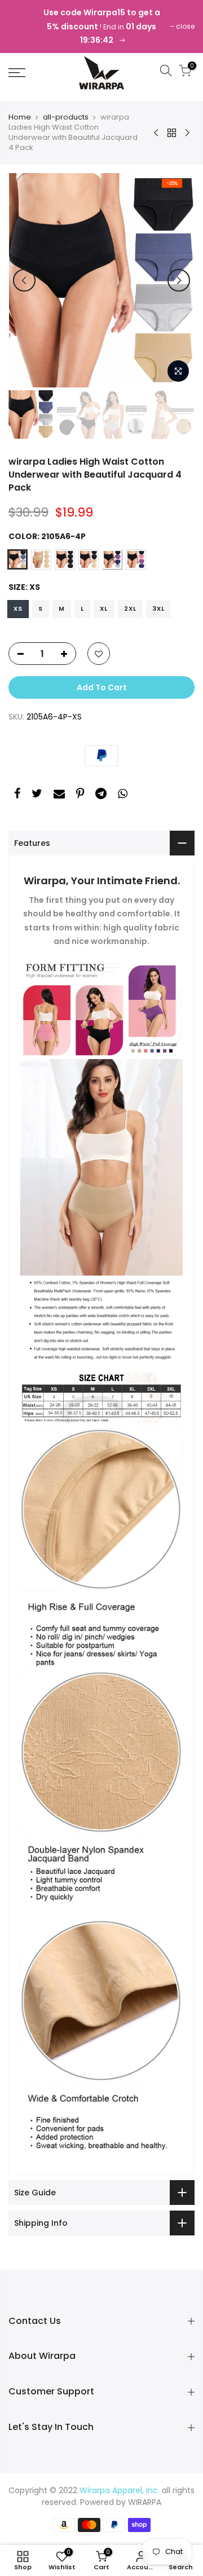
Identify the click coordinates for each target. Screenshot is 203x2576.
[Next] (179, 280)
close (185, 26)
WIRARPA (145, 2502)
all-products (66, 117)
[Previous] (24, 280)
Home (20, 117)
